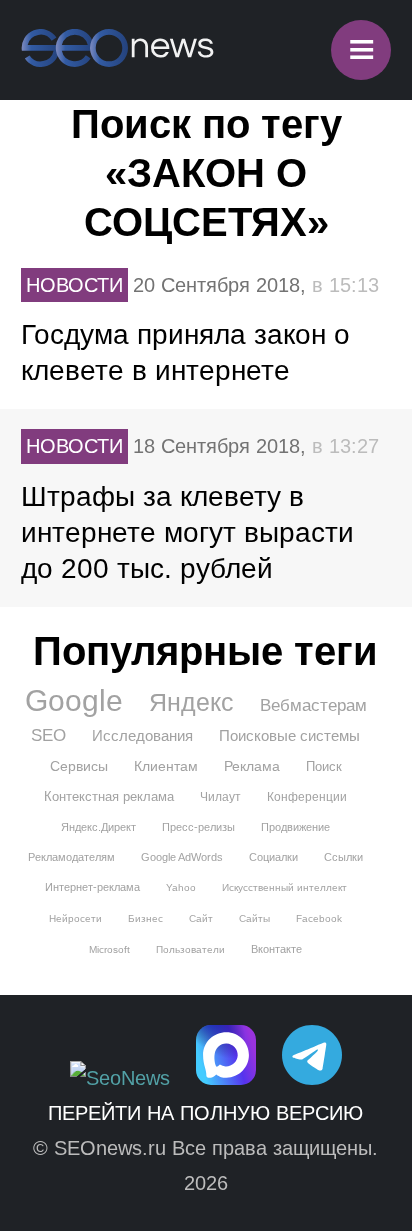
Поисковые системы (289, 735)
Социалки (273, 857)
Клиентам (166, 766)
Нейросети (75, 918)
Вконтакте (276, 949)
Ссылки (343, 857)
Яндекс (191, 702)
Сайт (201, 918)
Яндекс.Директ (98, 827)
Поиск (324, 766)
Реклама (252, 766)
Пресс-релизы (198, 827)
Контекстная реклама (109, 796)
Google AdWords (182, 857)
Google (74, 701)
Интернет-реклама (92, 887)
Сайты (254, 918)
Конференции (307, 797)
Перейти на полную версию (205, 1113)
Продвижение (295, 827)
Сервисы (79, 766)
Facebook (319, 918)
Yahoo (181, 887)
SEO (48, 735)
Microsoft (109, 949)
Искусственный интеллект (284, 887)
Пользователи (190, 949)
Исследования (142, 735)
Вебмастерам (313, 705)
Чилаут (220, 797)
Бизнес (145, 918)
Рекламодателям (71, 857)
